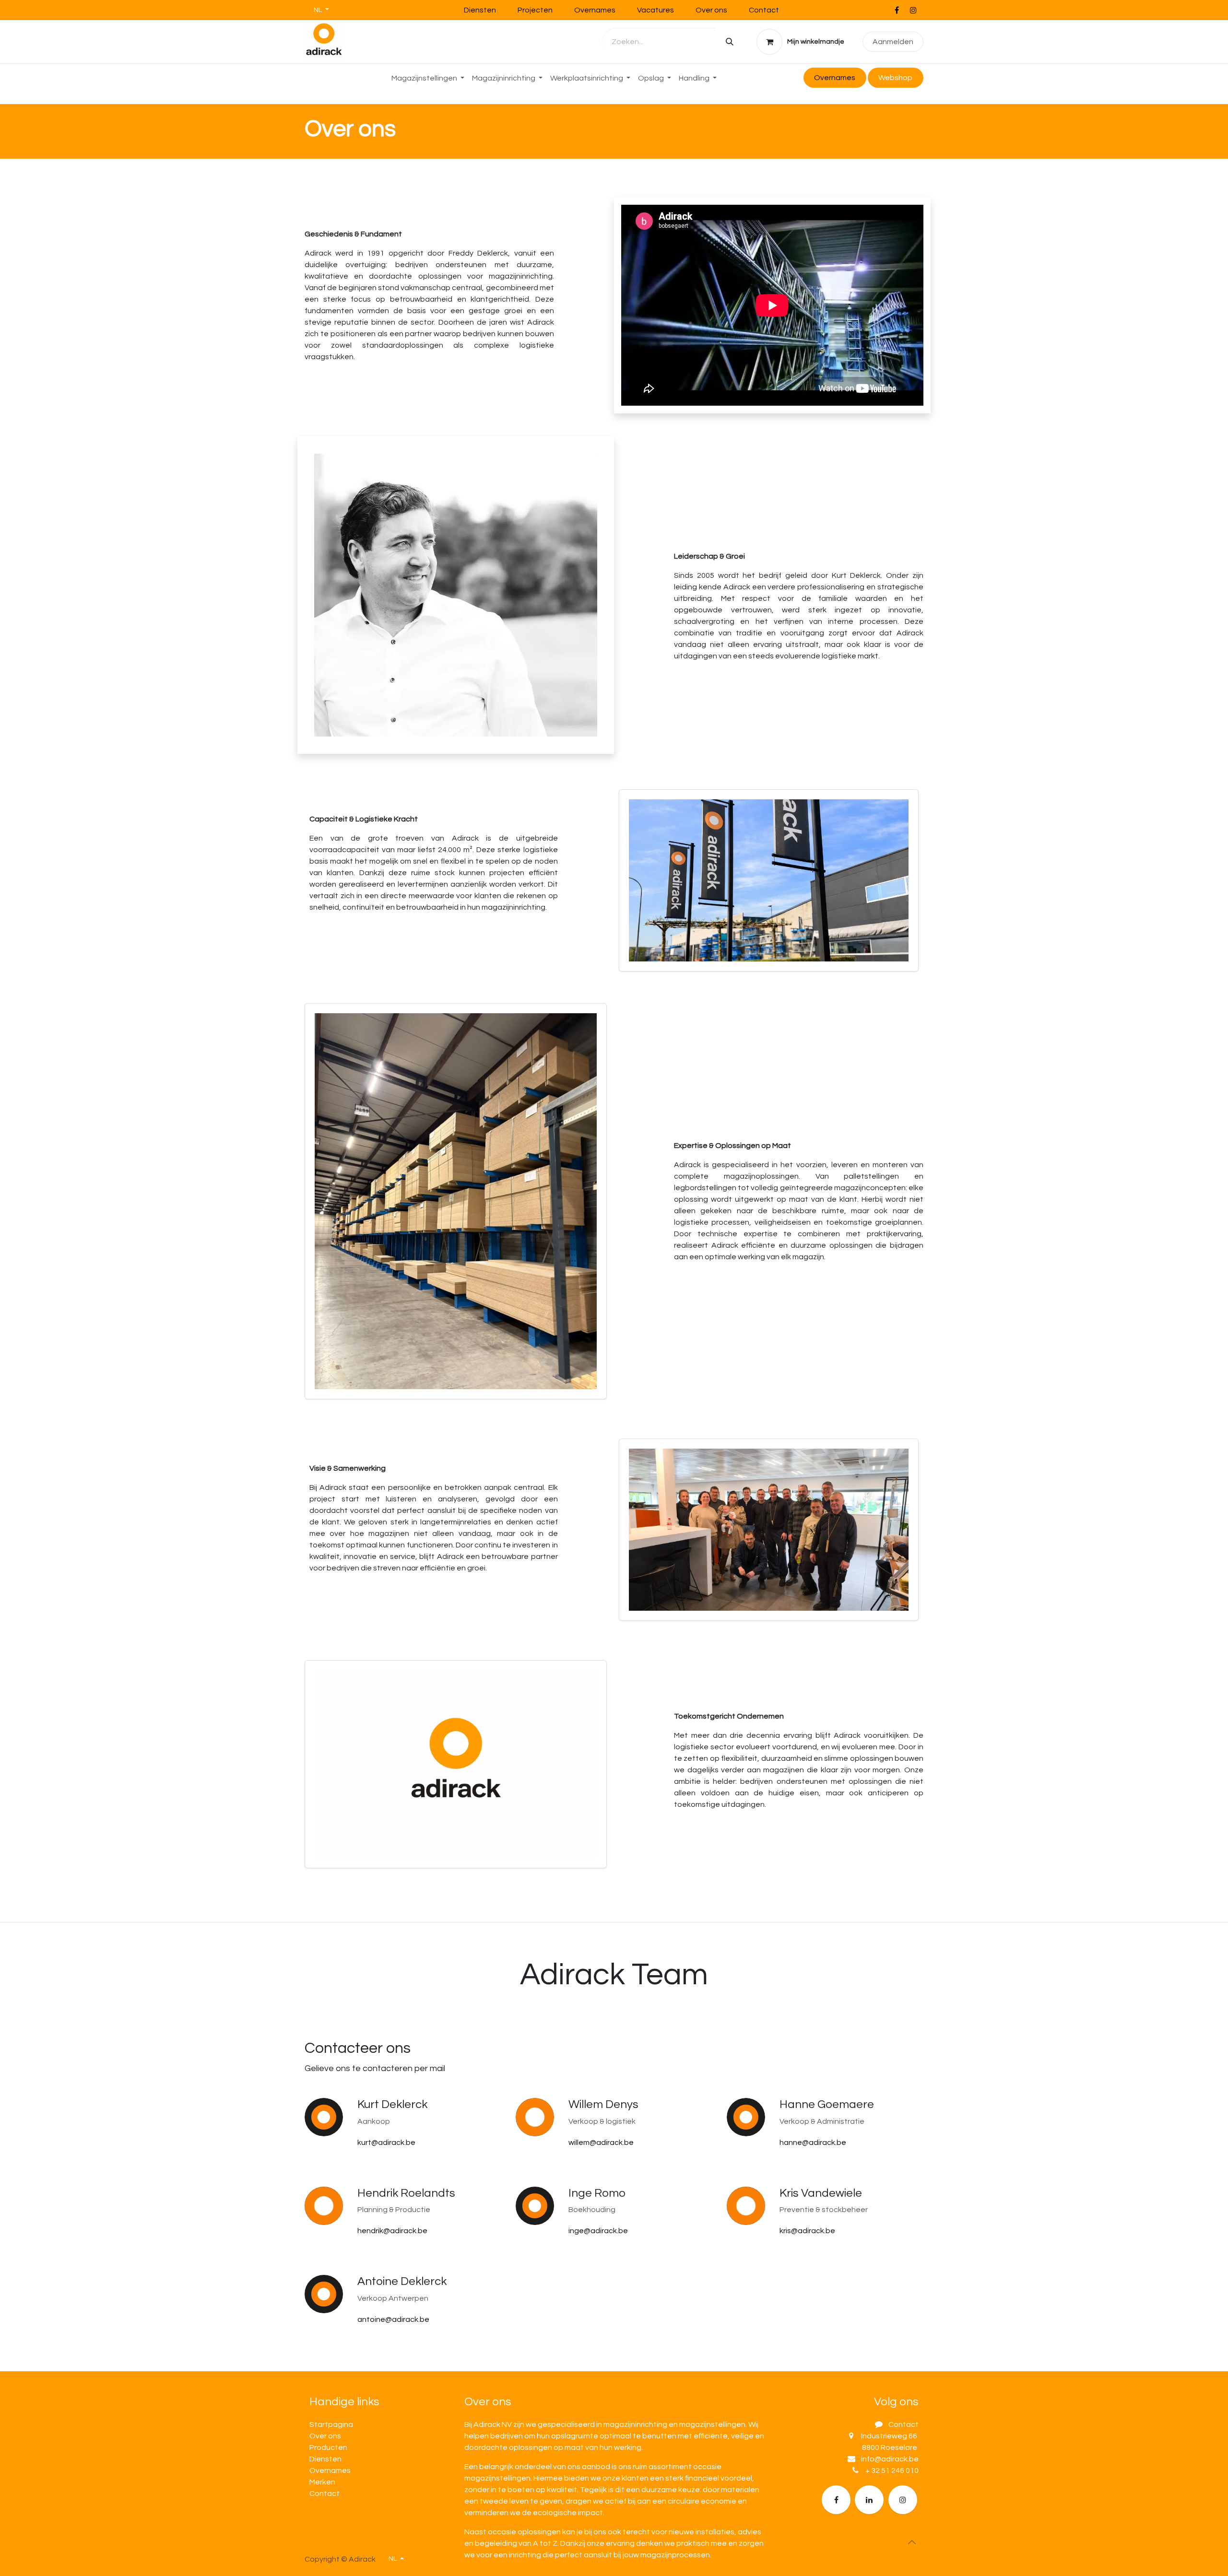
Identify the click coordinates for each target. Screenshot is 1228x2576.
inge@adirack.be (598, 2231)
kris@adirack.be (807, 2231)
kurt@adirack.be (386, 2143)
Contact (764, 10)
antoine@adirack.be (393, 2319)
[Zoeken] (730, 42)
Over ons (711, 10)
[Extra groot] (903, 2500)
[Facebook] (897, 10)
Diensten (480, 10)
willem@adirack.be (601, 2143)
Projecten (535, 10)
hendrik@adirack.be (392, 2231)
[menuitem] (428, 78)
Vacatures (655, 10)
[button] (912, 2542)
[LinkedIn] (869, 2500)
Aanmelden (893, 42)
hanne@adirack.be (813, 2143)
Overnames (595, 10)
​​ (895, 78)
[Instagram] (913, 10)
